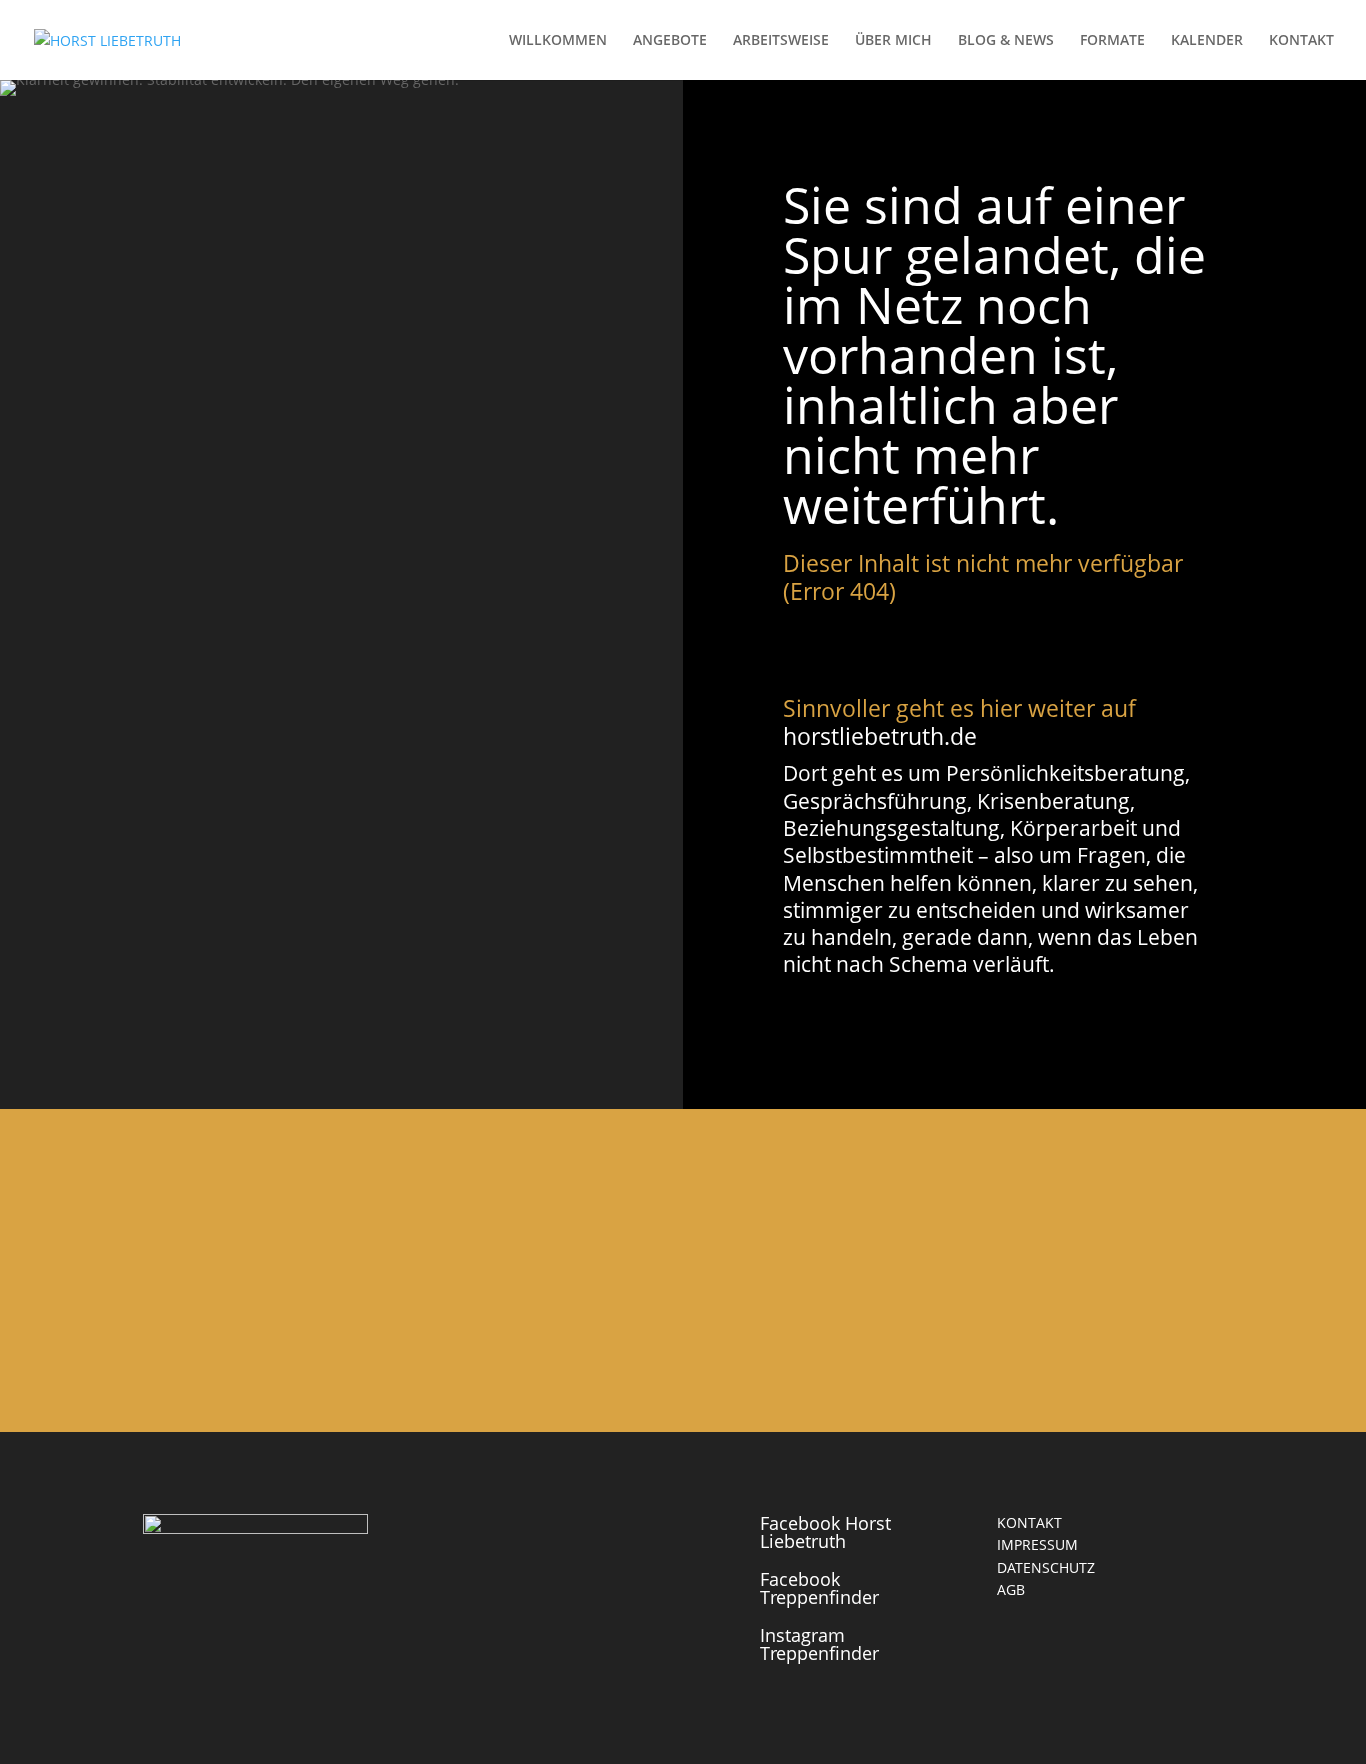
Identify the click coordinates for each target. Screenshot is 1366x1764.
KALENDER (1207, 41)
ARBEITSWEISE (781, 41)
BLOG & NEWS (1006, 41)
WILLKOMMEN (558, 41)
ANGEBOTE (670, 41)
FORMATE (1112, 41)
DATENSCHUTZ (1046, 1567)
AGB (1011, 1589)
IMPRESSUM (1037, 1544)
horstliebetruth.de (880, 736)
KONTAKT (1301, 41)
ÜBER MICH (893, 41)
